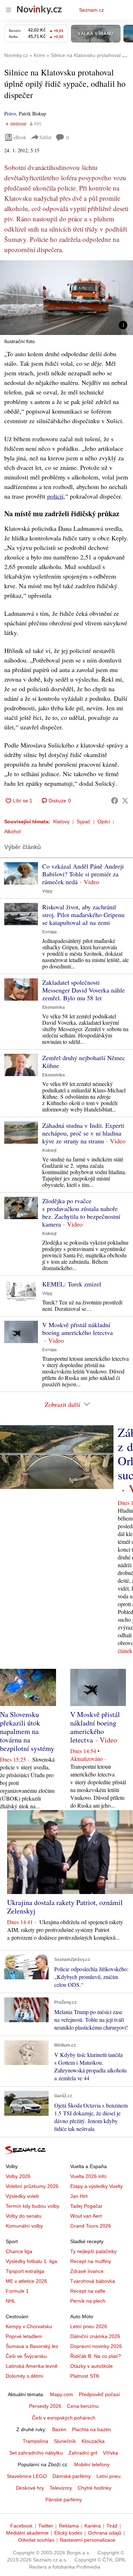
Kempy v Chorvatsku (29, 2326)
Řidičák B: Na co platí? (96, 2356)
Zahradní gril (83, 2453)
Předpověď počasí (99, 2394)
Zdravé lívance (87, 2271)
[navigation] (9, 10)
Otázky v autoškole (92, 2366)
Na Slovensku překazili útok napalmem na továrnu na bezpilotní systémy (27, 1731)
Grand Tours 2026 (91, 2226)
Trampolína (35, 2441)
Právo (10, 113)
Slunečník (65, 2441)
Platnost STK (85, 2376)
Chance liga (19, 2251)
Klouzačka (93, 2441)
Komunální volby (24, 2226)
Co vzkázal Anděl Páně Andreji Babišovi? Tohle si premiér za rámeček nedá (83, 874)
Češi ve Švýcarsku (26, 2356)
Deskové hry (30, 2488)
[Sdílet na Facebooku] (115, 801)
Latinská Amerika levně (32, 2366)
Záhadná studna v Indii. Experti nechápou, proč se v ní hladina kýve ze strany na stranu (83, 1133)
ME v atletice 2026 (26, 2281)
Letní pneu (109, 2476)
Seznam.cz (92, 10)
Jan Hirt (79, 2196)
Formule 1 (17, 2291)
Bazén (59, 2429)
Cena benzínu (83, 2406)
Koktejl (49, 1150)
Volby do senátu (24, 2216)
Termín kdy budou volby (32, 2206)
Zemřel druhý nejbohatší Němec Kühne (84, 1062)
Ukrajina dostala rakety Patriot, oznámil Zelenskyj (65, 1907)
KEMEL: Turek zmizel (72, 1284)
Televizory (61, 2488)
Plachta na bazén (92, 2429)
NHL (11, 2301)
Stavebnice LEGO (27, 2476)
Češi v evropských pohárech (64, 2418)
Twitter (46, 2526)
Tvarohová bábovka (93, 2281)
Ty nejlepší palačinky (93, 2251)
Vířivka (110, 2453)
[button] (66, 298)
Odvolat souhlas (36, 2540)
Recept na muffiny (91, 2261)
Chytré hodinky (95, 2488)
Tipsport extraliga (25, 2271)
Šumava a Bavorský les (32, 2346)
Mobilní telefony (92, 2464)
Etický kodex (68, 2533)
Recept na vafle (88, 2291)
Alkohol (12, 831)
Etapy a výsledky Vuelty (96, 2186)
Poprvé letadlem (24, 2336)
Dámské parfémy (72, 2476)
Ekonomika (54, 1007)
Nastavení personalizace (88, 2540)
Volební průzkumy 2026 (32, 2186)
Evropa (49, 932)
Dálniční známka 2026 (95, 2336)
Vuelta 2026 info (88, 2176)
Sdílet (46, 137)
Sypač (84, 821)
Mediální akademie (27, 2533)
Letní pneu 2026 (89, 2326)
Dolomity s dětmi (24, 2376)
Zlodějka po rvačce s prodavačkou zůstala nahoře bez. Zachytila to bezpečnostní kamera (81, 1212)
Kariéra (93, 2526)
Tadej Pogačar (86, 2206)
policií (55, 496)
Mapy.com (62, 2394)
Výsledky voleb (22, 2196)
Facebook (21, 2526)
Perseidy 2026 (45, 2406)
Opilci (104, 821)
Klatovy (61, 821)
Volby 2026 (18, 2176)
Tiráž (112, 2526)
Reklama (69, 2526)
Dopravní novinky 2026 (96, 2346)
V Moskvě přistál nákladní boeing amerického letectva (77, 1329)
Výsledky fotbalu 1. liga (31, 2261)
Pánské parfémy (64, 2500)
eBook (20, 137)
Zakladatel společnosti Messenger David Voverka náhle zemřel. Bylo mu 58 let (84, 990)
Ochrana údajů (105, 2533)
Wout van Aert (86, 2216)
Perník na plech (88, 2301)
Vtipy (47, 891)
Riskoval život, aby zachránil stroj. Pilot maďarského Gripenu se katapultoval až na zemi (83, 915)
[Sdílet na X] (125, 801)
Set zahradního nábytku (36, 2453)
